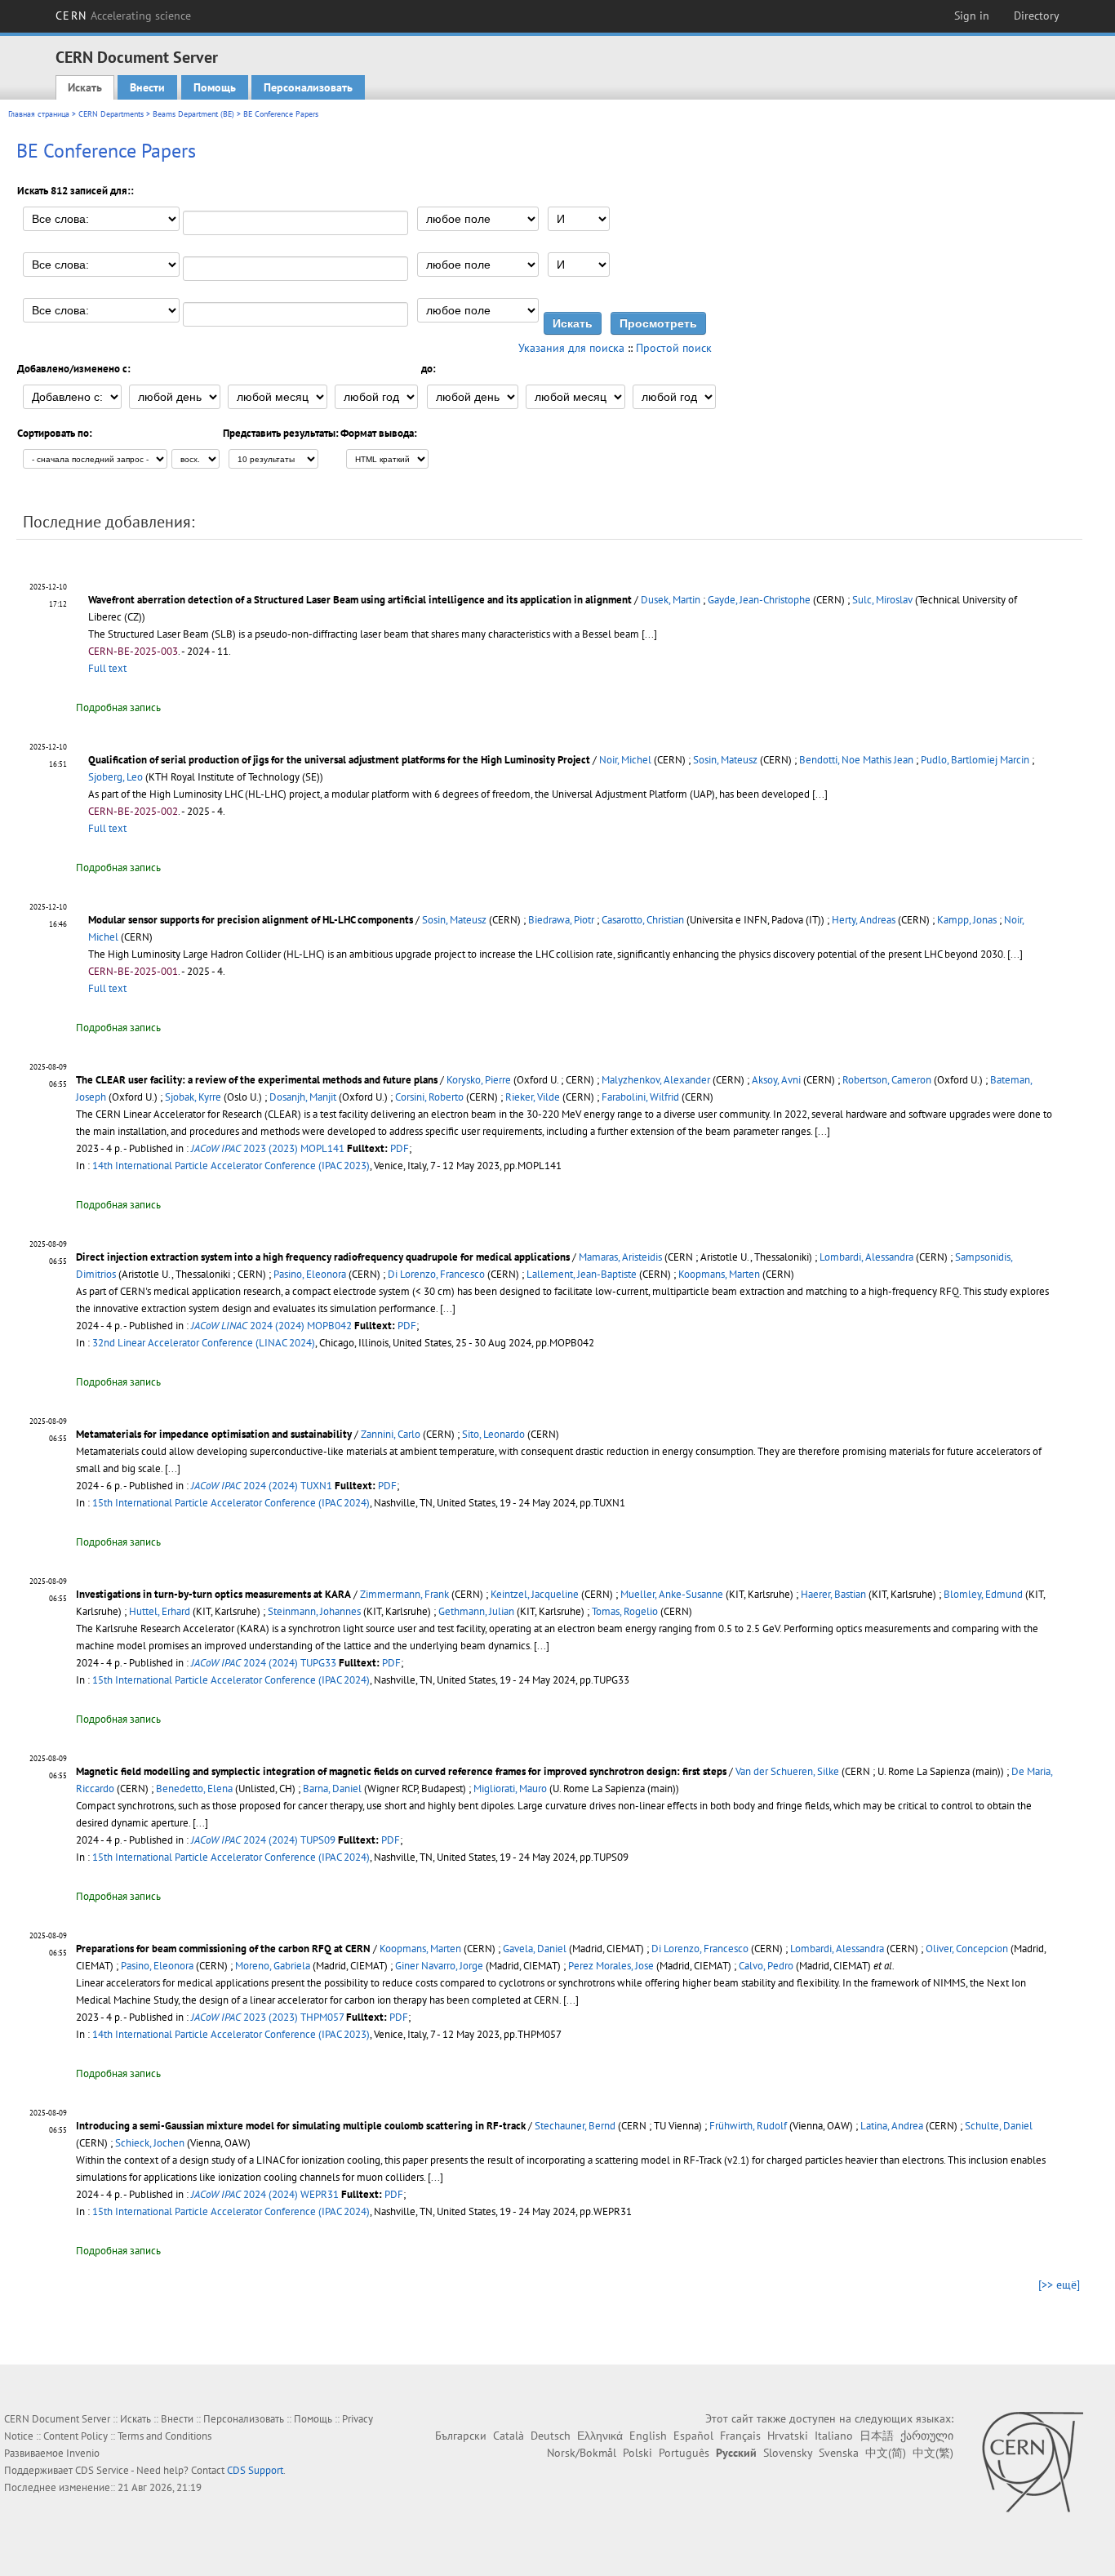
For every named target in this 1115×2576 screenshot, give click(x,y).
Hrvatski (788, 2436)
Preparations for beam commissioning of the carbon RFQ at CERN (223, 1949)
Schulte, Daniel (999, 2126)
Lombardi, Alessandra (866, 1257)
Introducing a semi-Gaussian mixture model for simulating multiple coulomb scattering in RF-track (301, 2126)
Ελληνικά (600, 2436)
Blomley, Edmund (983, 1594)
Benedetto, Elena (194, 1789)
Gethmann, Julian (476, 1611)
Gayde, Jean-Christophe (759, 600)
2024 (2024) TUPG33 (264, 1663)
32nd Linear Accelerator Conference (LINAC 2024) (204, 1343)
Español (693, 2436)
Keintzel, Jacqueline (535, 1594)
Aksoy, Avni (776, 1080)
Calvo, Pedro (766, 1966)
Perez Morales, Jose (611, 1966)
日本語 (877, 2436)
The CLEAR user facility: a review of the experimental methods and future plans (257, 1080)
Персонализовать (308, 87)
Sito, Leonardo (493, 1434)
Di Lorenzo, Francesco (436, 1274)
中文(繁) (933, 2453)
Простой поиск (674, 348)
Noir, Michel (625, 760)
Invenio (83, 2453)
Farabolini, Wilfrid (640, 1097)
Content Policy (76, 2436)
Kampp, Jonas (967, 920)
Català (509, 2436)
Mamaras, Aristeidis (620, 1257)
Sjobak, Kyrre (193, 1097)
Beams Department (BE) (193, 114)
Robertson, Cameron (887, 1080)
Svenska (839, 2453)
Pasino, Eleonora (310, 1274)
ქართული (927, 2436)
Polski (637, 2453)
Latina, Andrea (892, 2126)
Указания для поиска (571, 348)
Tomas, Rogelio (625, 1611)
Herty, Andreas (864, 920)
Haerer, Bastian (833, 1594)
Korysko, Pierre (479, 1080)
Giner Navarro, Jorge (439, 1966)
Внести (147, 87)
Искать (85, 87)
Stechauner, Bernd (575, 2126)
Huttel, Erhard (160, 1611)
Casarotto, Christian (643, 920)
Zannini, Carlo (391, 1434)
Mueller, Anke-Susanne (672, 1594)
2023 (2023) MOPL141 (268, 1148)
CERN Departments (111, 114)
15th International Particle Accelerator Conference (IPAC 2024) (231, 1503)
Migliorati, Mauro (510, 1789)
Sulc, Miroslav (882, 600)
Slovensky (788, 2453)
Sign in (972, 16)
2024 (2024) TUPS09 (263, 1840)
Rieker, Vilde (533, 1097)
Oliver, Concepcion (967, 1949)
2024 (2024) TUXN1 (262, 1486)
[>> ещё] (1059, 2285)
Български (461, 2436)
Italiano (834, 2436)
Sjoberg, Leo (115, 777)
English (648, 2436)
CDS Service (102, 2470)
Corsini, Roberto (429, 1097)
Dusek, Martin (671, 600)
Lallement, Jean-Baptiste (582, 1274)
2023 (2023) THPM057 (267, 2017)
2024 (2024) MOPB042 (271, 1326)
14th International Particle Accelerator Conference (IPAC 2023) (231, 1166)
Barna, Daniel (332, 1789)
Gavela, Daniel (535, 1949)
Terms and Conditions (164, 2436)
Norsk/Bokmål (582, 2453)
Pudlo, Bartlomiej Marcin (975, 760)
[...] (649, 634)
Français (740, 2436)
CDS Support (255, 2470)
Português (684, 2453)
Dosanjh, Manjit (303, 1097)
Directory (1037, 16)
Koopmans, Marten (719, 1274)
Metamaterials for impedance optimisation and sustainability (214, 1434)
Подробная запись (118, 707)
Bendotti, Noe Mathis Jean (856, 760)
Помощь (215, 87)
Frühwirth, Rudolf (748, 2126)
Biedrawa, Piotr (561, 920)
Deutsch (551, 2436)
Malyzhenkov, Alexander (656, 1080)
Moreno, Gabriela (273, 1966)
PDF (400, 1148)
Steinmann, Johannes (314, 1611)
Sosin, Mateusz (725, 760)
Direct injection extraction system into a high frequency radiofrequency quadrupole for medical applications (323, 1257)
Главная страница (39, 114)
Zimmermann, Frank (404, 1594)
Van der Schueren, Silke (787, 1771)
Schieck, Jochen (150, 2143)
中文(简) (886, 2453)
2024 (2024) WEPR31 (265, 2194)
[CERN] (1032, 2462)
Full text (107, 668)
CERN (123, 16)
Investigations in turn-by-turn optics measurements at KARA (213, 1594)
